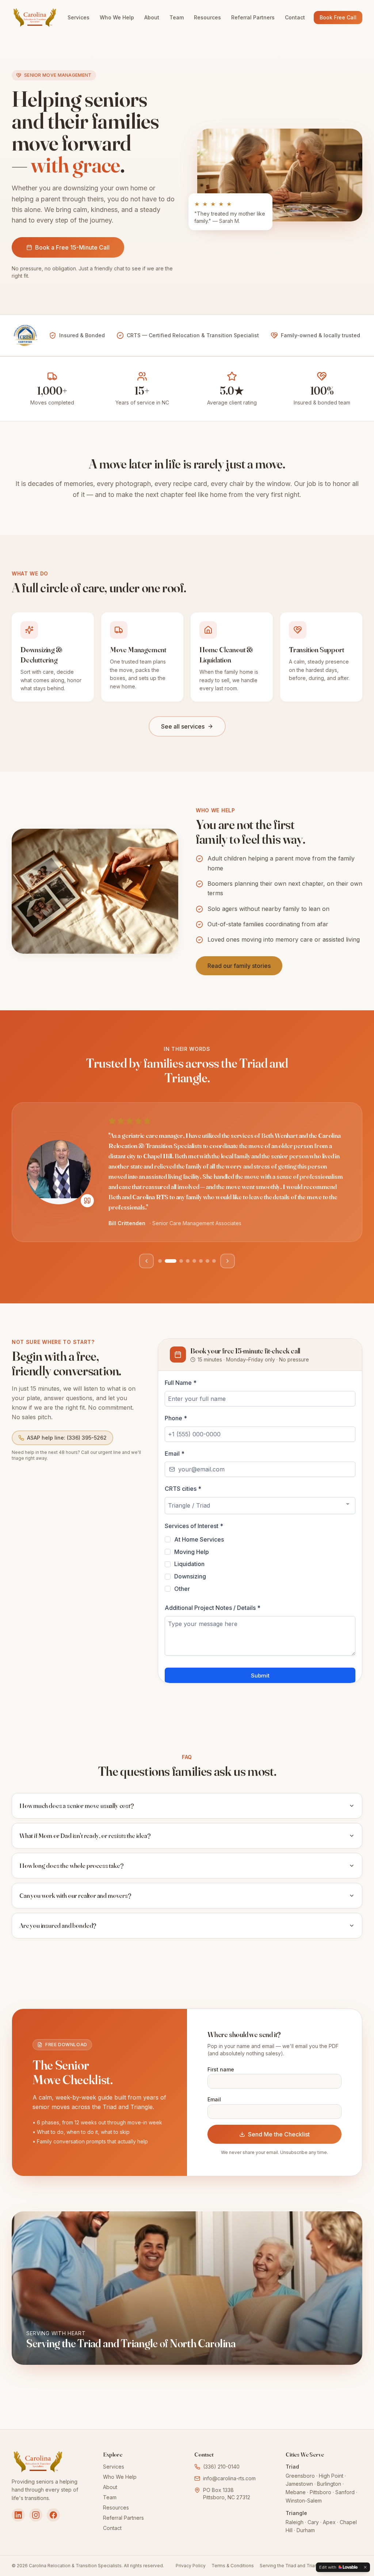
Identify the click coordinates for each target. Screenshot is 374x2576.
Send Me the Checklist (279, 2134)
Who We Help (117, 17)
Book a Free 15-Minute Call (72, 247)
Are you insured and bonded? (58, 1925)
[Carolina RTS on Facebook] (53, 2515)
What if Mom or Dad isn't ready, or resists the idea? (85, 1836)
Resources (207, 17)
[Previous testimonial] (146, 1261)
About (152, 17)
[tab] (160, 1261)
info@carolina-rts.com (229, 2478)
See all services (183, 726)
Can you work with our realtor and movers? (75, 1895)
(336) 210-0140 (221, 2467)
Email (214, 2099)
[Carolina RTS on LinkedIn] (18, 2515)
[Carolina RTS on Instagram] (36, 2515)
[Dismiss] (365, 2567)
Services (79, 17)
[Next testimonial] (228, 1261)
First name (221, 2069)
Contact (295, 17)
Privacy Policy (191, 2566)
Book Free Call (338, 17)
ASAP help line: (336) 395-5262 (67, 1438)
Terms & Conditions (233, 2566)
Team (177, 17)
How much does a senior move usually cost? (77, 1806)
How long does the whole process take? (71, 1865)
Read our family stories (239, 966)
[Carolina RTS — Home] (35, 18)
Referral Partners (253, 17)
